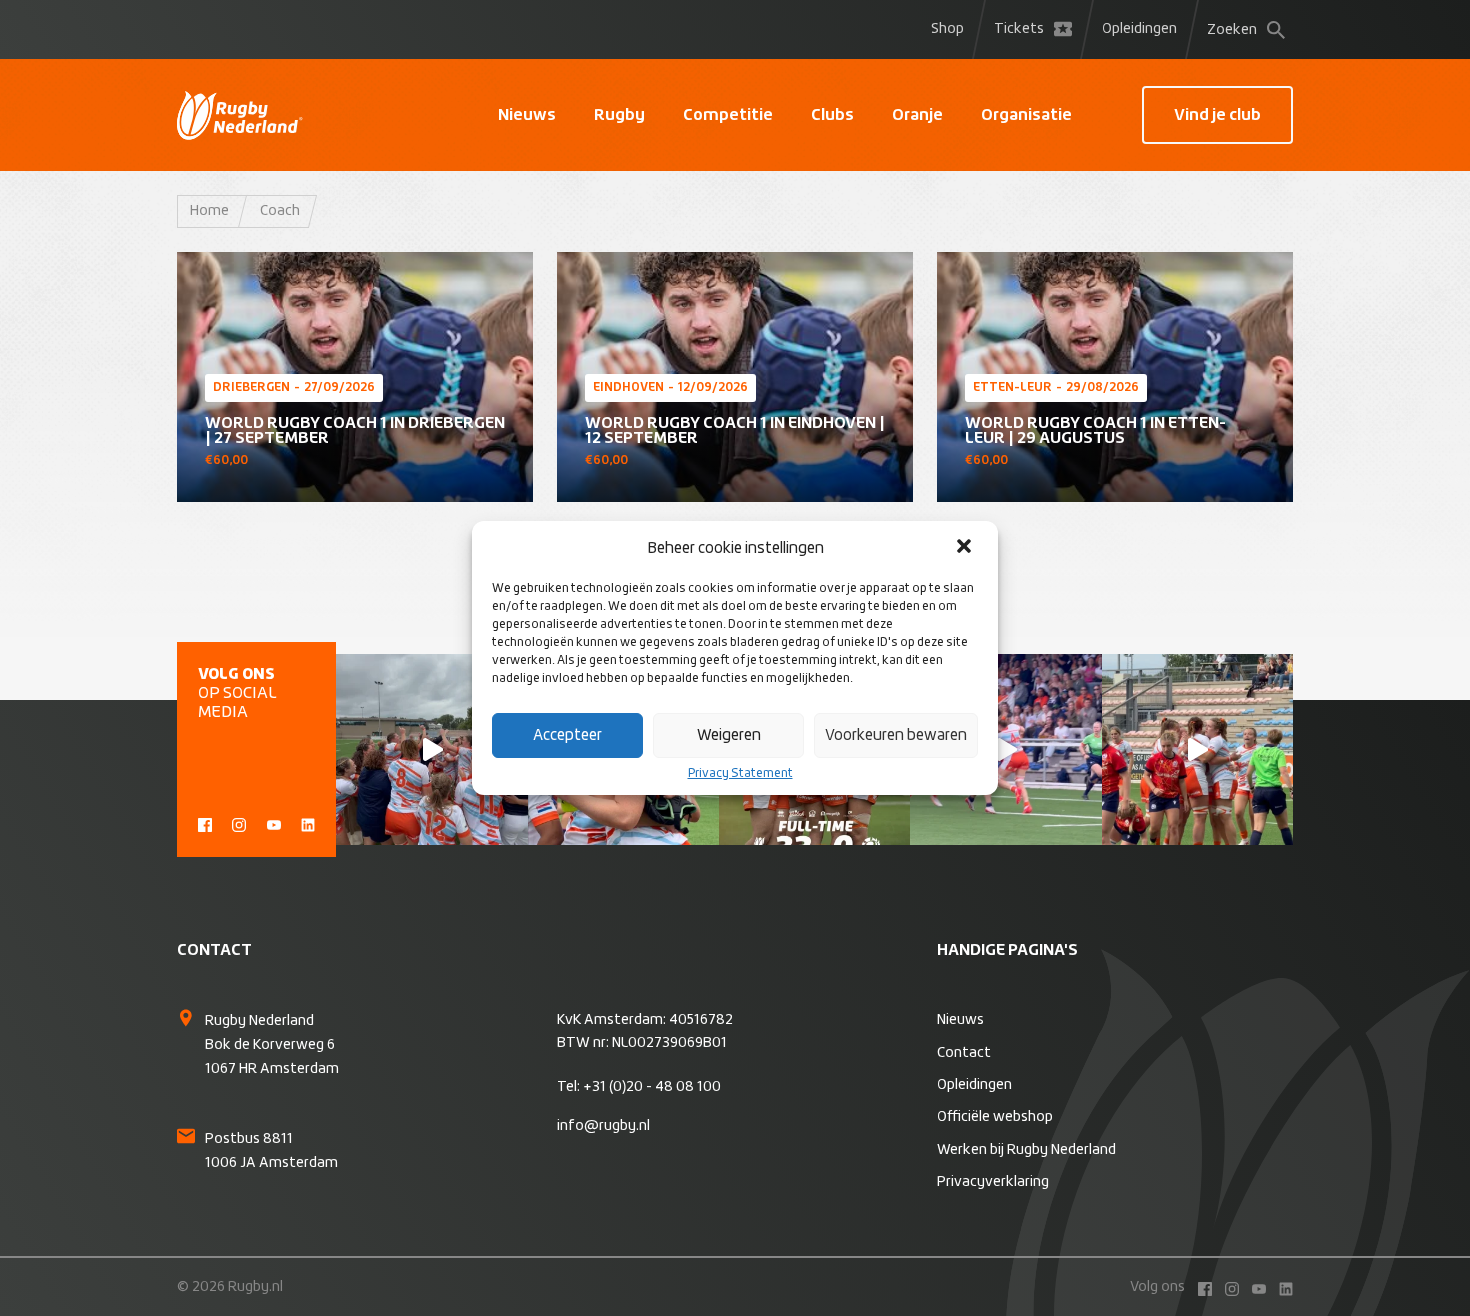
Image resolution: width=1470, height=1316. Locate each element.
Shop (947, 29)
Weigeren (729, 735)
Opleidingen (1139, 29)
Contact (964, 1053)
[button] (966, 548)
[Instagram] (239, 823)
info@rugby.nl (603, 1126)
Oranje (917, 115)
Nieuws (527, 115)
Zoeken (1232, 30)
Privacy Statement (740, 774)
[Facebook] (205, 823)
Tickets (1019, 29)
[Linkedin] (308, 823)
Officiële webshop (995, 1117)
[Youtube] (274, 823)
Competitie (728, 115)
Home (209, 211)
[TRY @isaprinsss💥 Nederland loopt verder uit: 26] (1005, 749)
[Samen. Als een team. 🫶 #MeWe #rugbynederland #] (431, 749)
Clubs (832, 115)
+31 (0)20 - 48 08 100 (652, 1087)
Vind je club (1217, 115)
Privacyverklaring (993, 1182)
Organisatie (1026, 115)
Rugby (619, 115)
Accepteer (567, 735)
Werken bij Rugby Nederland (1026, 1150)
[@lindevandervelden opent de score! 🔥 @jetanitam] (1197, 749)
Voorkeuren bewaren (896, 735)
